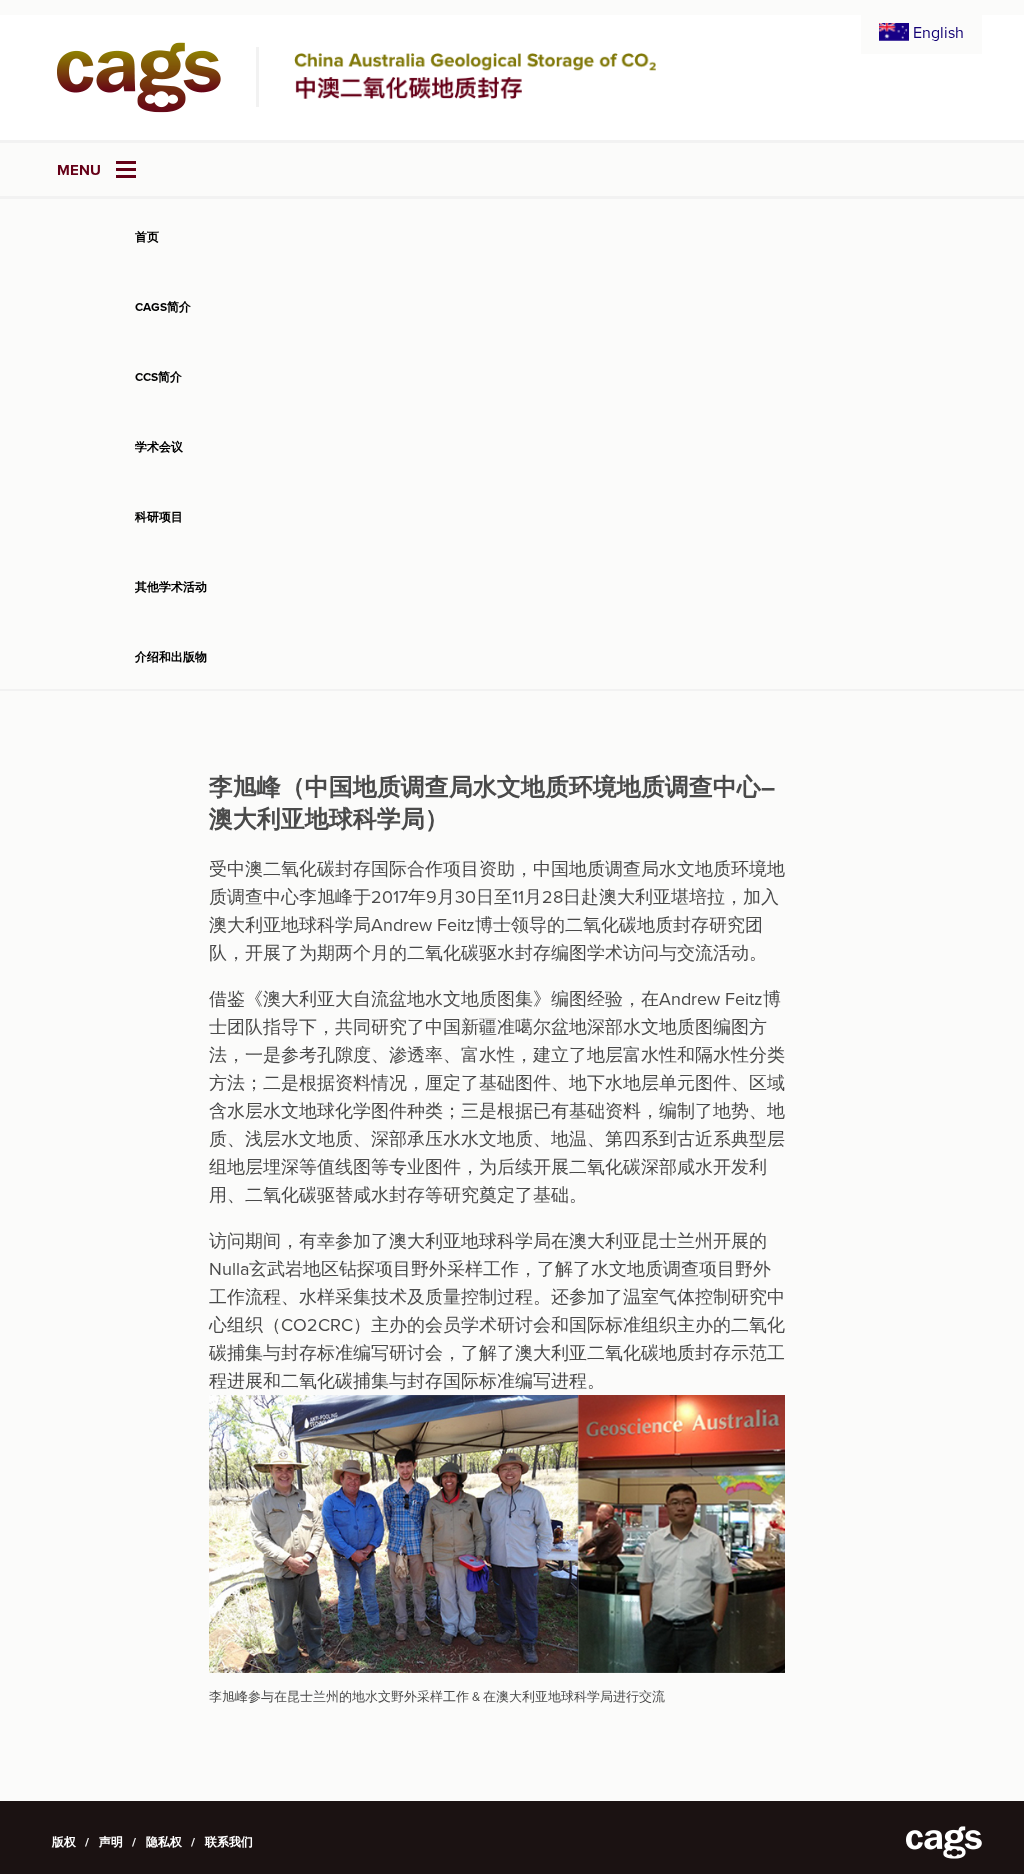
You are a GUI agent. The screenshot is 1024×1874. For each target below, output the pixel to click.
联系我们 (229, 1842)
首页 (147, 237)
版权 (64, 1842)
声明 (111, 1842)
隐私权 (164, 1842)
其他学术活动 (171, 587)
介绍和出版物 (171, 657)
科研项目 (159, 517)
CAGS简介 (163, 307)
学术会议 (159, 447)
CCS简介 (158, 377)
